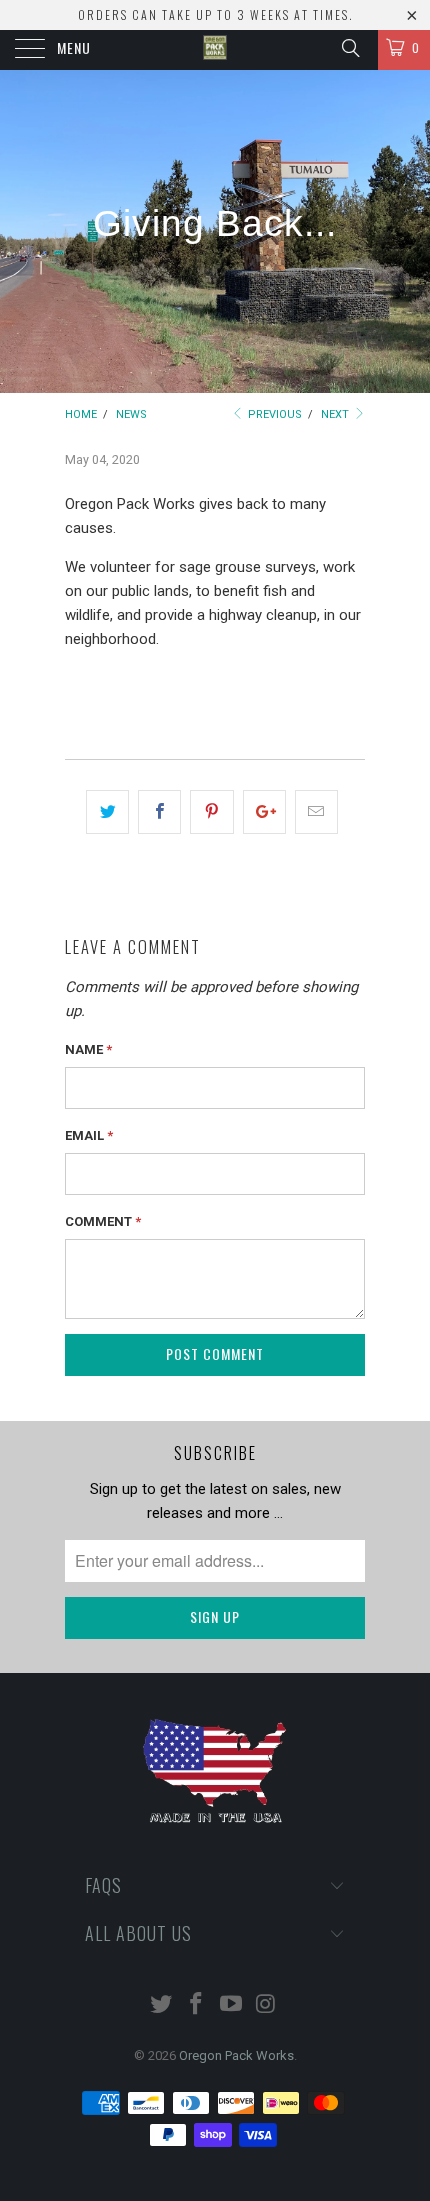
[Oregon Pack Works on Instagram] (266, 2005)
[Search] (349, 48)
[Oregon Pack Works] (215, 50)
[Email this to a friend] (316, 812)
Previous (273, 414)
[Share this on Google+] (264, 812)
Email (89, 1135)
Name (88, 1049)
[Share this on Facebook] (159, 812)
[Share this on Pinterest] (211, 812)
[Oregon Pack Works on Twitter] (162, 2005)
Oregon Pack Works (236, 2055)
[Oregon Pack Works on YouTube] (232, 2005)
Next (336, 414)
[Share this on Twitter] (107, 812)
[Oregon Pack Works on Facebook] (197, 2005)
